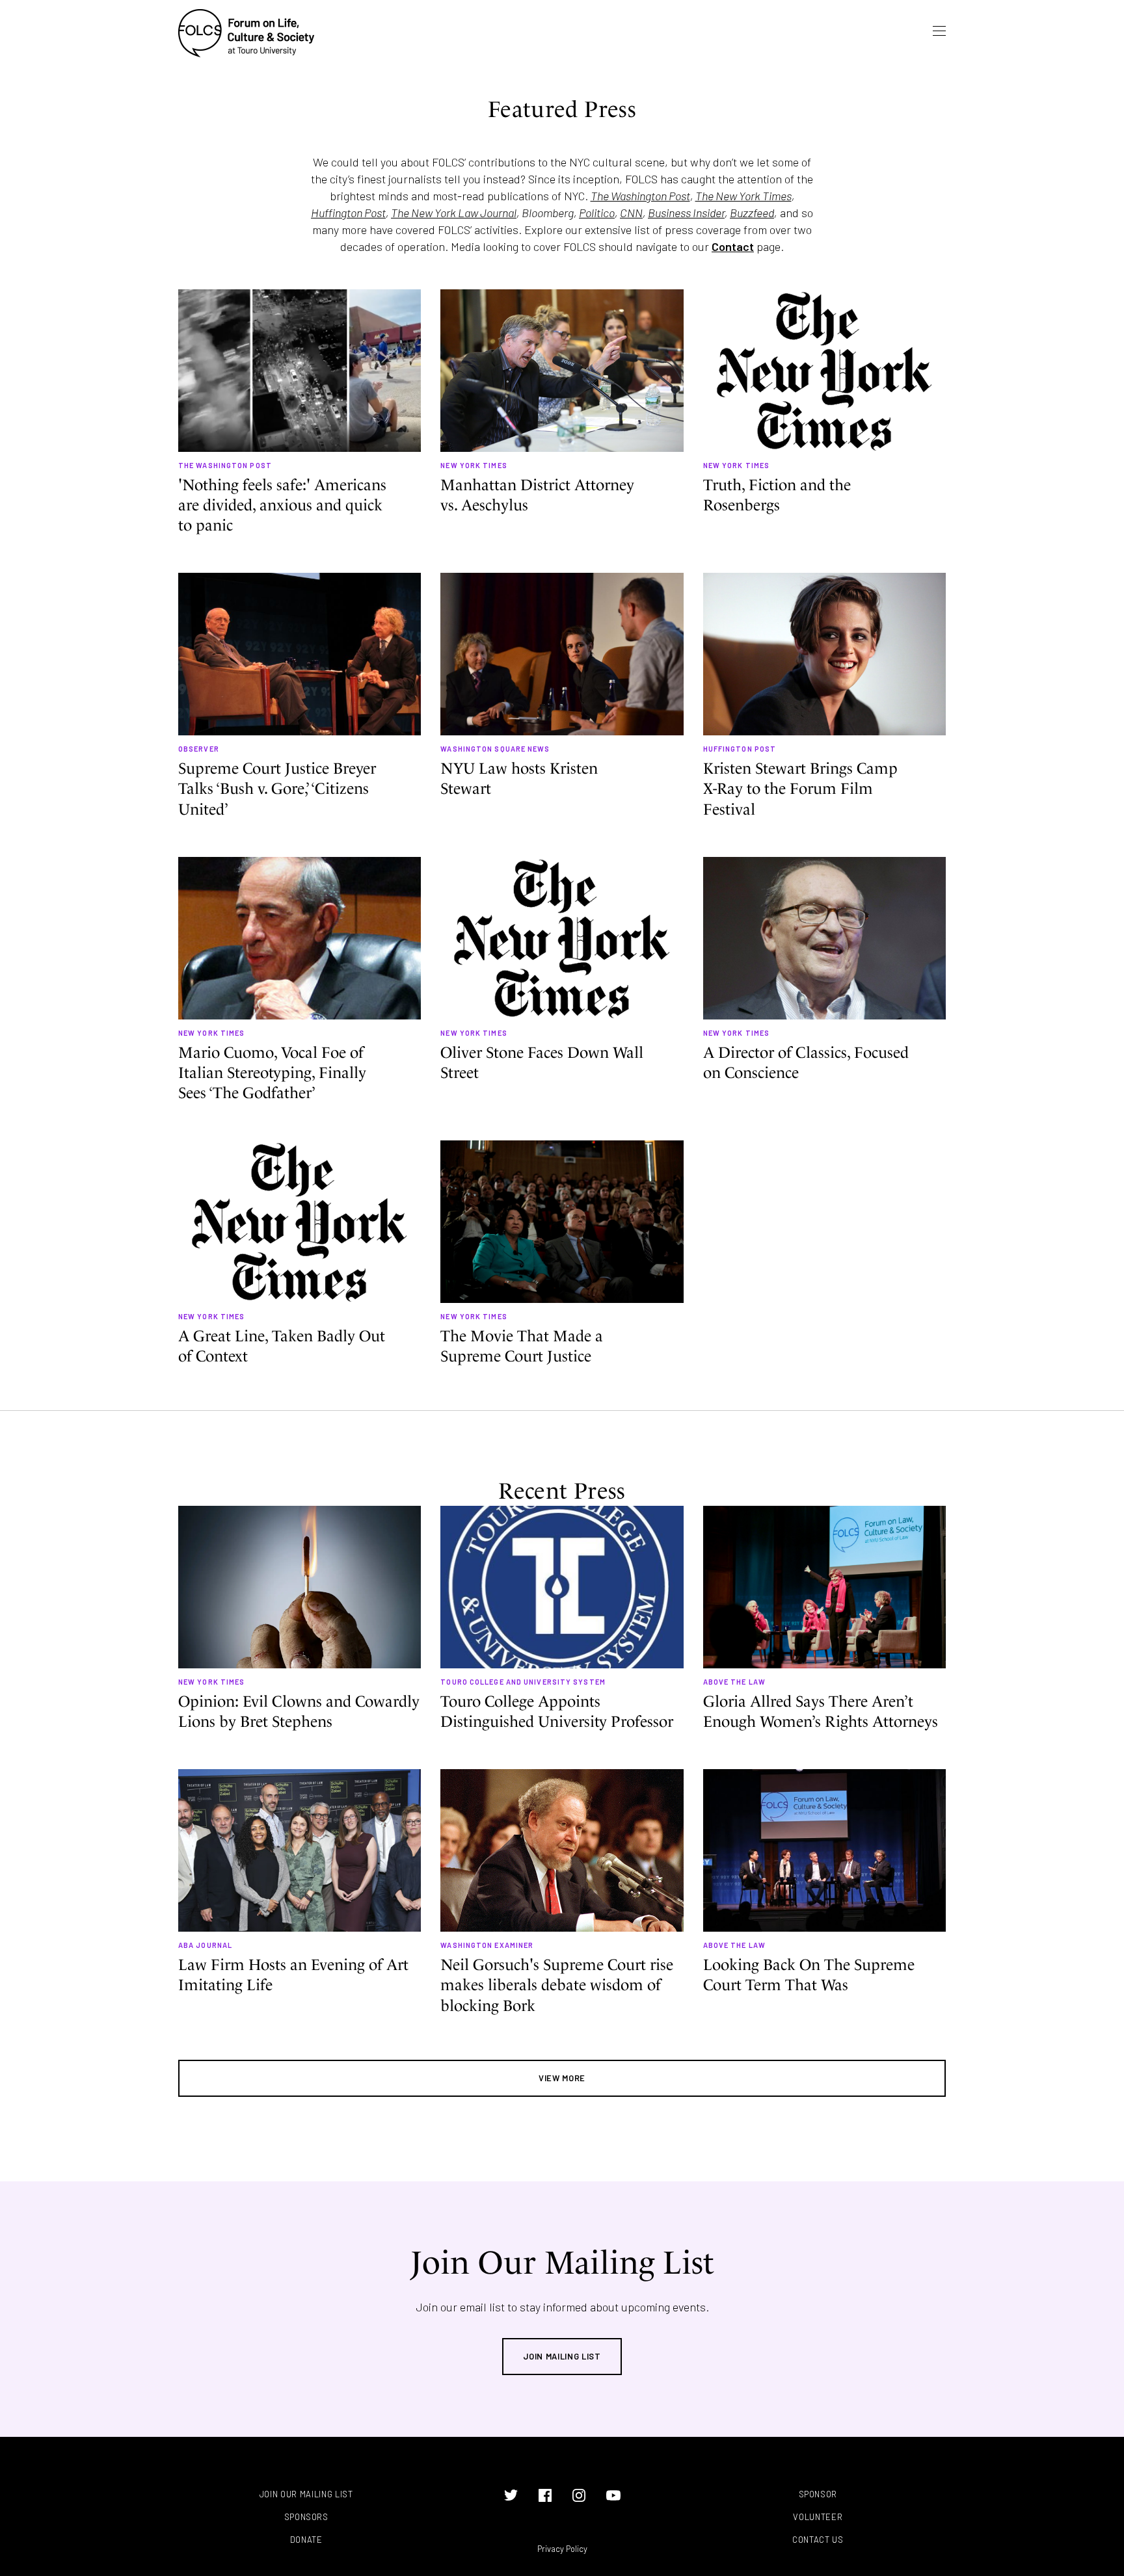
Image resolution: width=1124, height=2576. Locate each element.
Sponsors (306, 2517)
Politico (597, 213)
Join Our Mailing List (306, 2494)
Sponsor (818, 2494)
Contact (733, 246)
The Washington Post (640, 196)
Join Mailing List (562, 2356)
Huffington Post (348, 213)
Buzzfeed (752, 213)
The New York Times (743, 196)
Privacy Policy (562, 2549)
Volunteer (818, 2517)
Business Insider (686, 213)
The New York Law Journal (454, 213)
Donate (306, 2540)
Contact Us (818, 2540)
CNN (631, 213)
